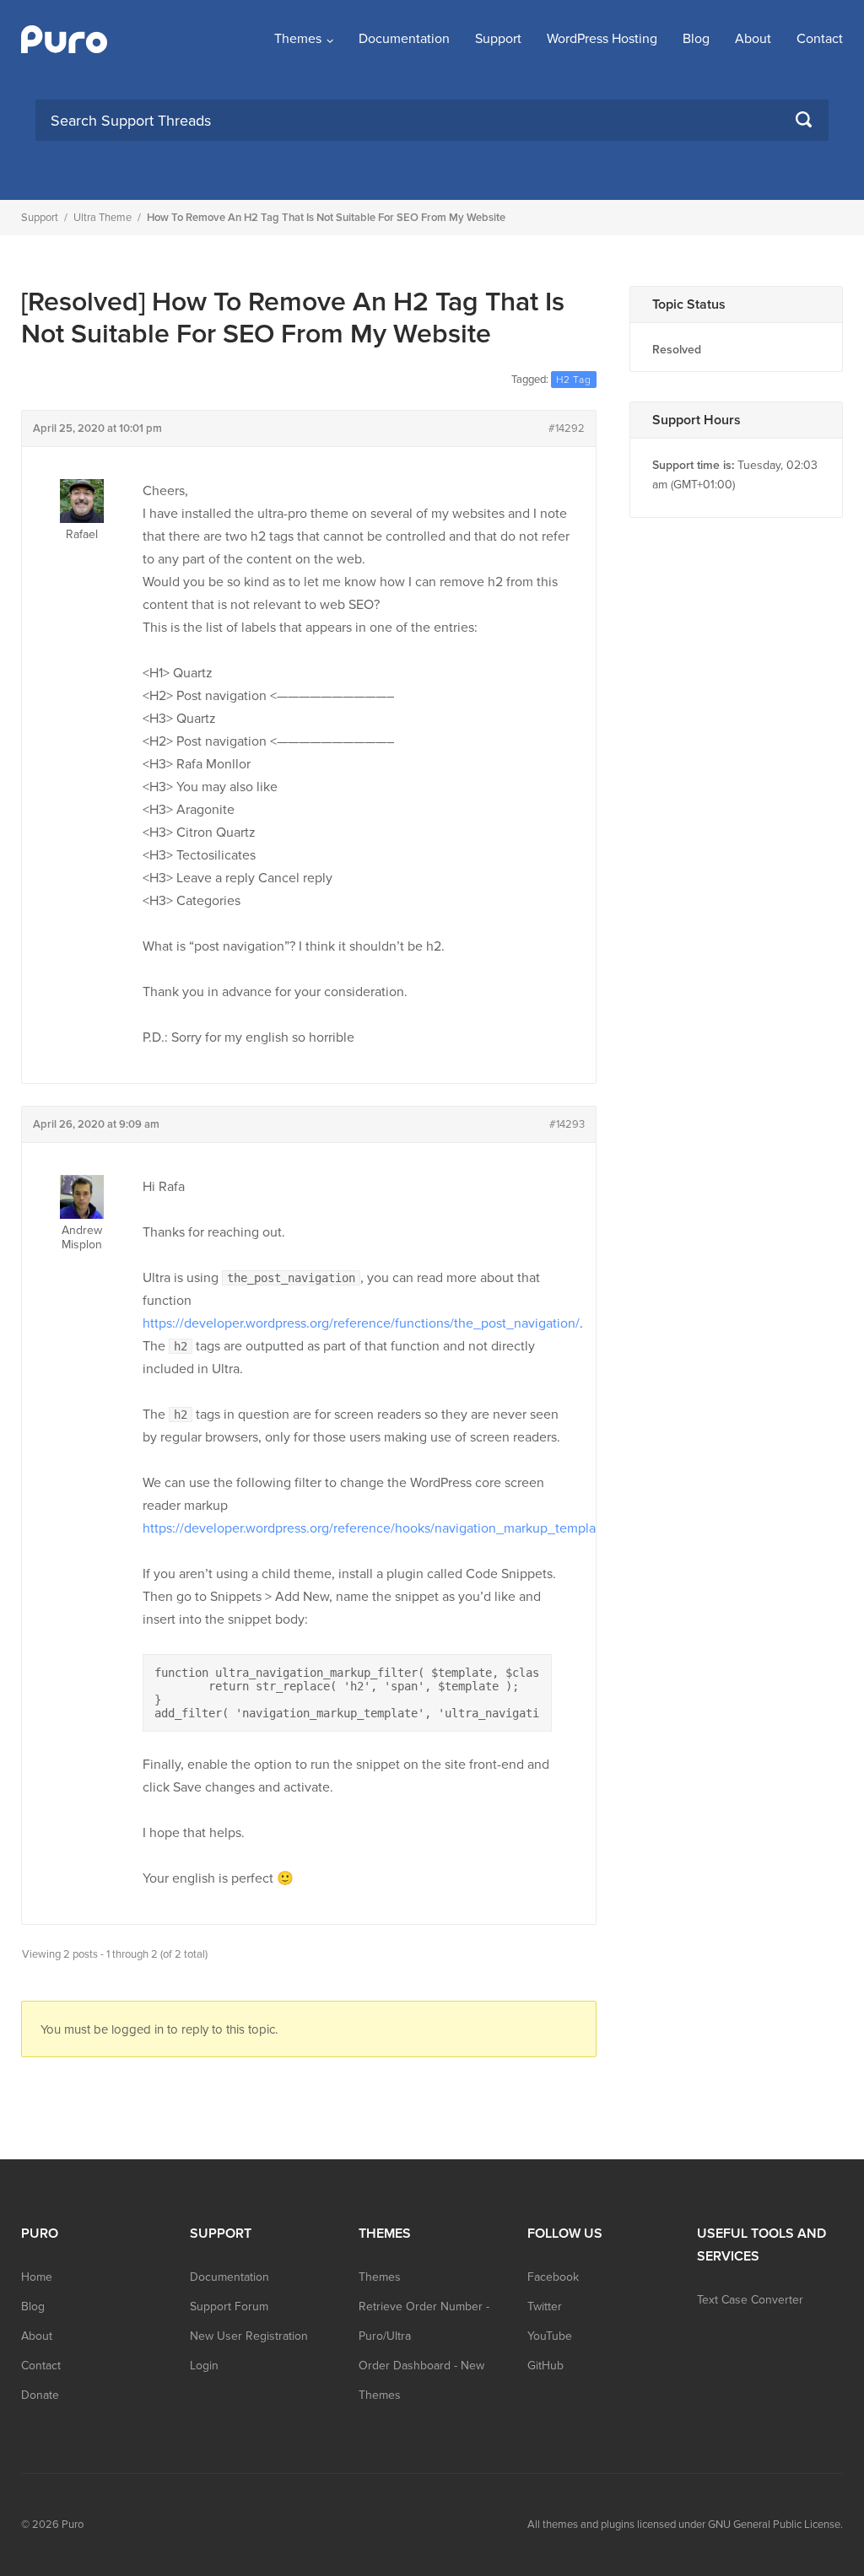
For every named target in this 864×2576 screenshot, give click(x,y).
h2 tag (574, 380)
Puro (73, 2525)
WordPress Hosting (602, 39)
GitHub (545, 2366)
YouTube (550, 2336)
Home (37, 2277)
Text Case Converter (750, 2300)
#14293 (567, 1124)
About (753, 39)
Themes (298, 39)
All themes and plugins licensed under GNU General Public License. (685, 2525)
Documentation (404, 39)
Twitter (545, 2307)
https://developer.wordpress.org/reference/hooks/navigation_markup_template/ (377, 1528)
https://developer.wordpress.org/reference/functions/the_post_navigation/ (361, 1323)
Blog (696, 39)
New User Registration (249, 2336)
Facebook (553, 2277)
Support (498, 39)
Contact (820, 39)
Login (204, 2366)
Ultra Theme (103, 218)
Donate (40, 2395)
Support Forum (229, 2307)
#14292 (567, 428)
